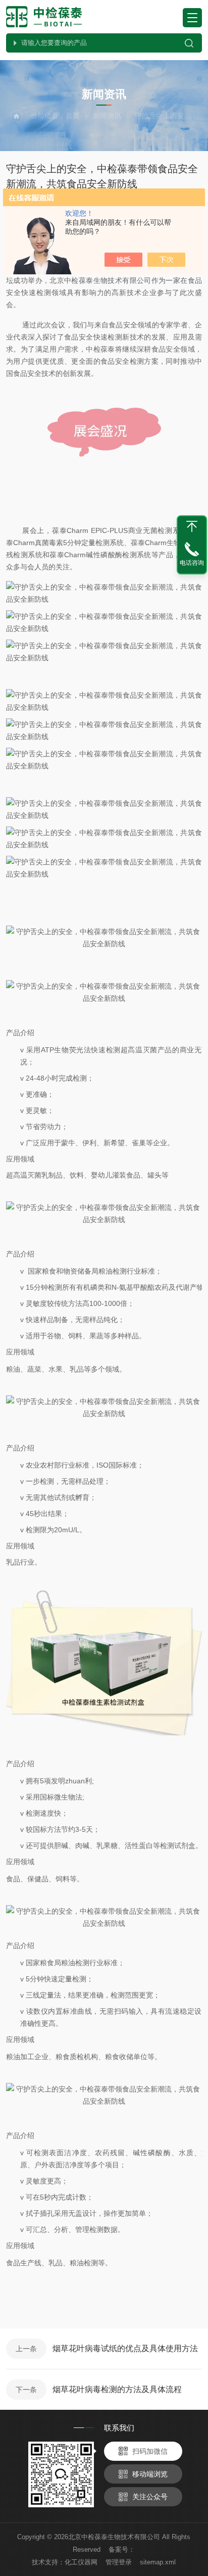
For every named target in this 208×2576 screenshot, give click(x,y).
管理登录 (119, 2562)
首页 (73, 116)
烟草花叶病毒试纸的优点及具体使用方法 (125, 2348)
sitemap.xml (158, 2562)
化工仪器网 (81, 2562)
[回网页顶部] (192, 526)
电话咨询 (192, 563)
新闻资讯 (107, 116)
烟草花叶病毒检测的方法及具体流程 (117, 2389)
